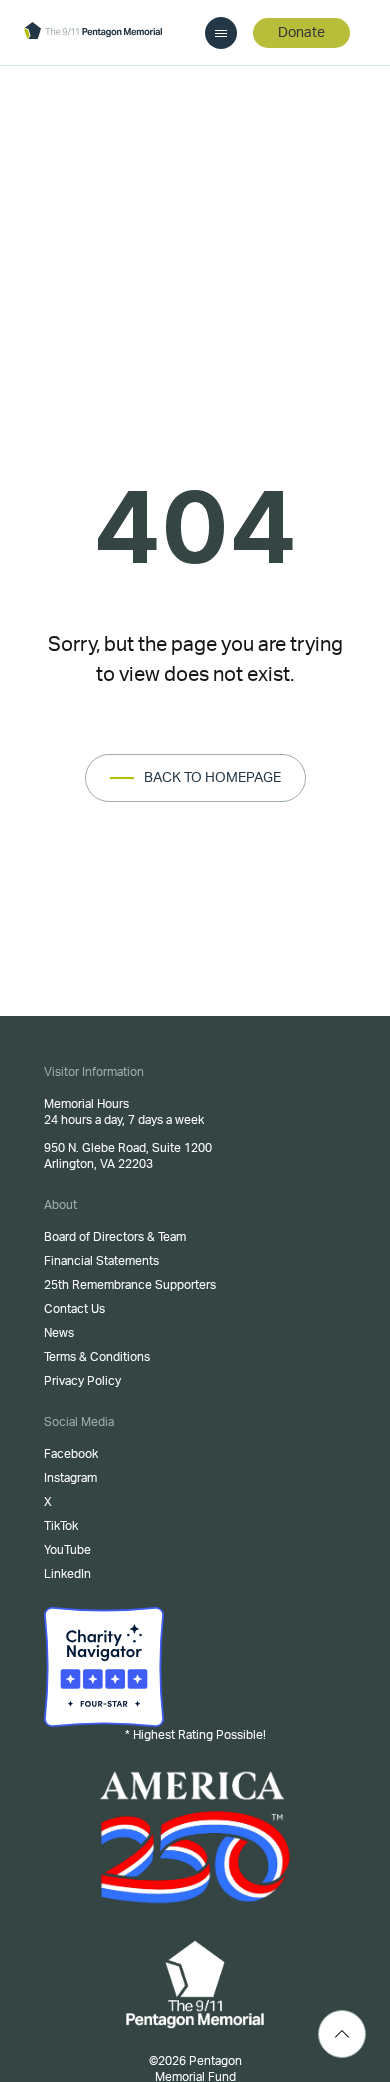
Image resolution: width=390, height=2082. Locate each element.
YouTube (67, 1550)
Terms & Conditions (97, 1357)
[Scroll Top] (342, 2034)
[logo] (93, 32)
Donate (301, 33)
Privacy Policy (82, 1381)
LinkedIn (67, 1574)
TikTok (61, 1526)
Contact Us (74, 1309)
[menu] (221, 33)
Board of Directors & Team (115, 1237)
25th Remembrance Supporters (130, 1285)
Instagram (70, 1478)
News (59, 1333)
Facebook (71, 1454)
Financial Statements (101, 1261)
